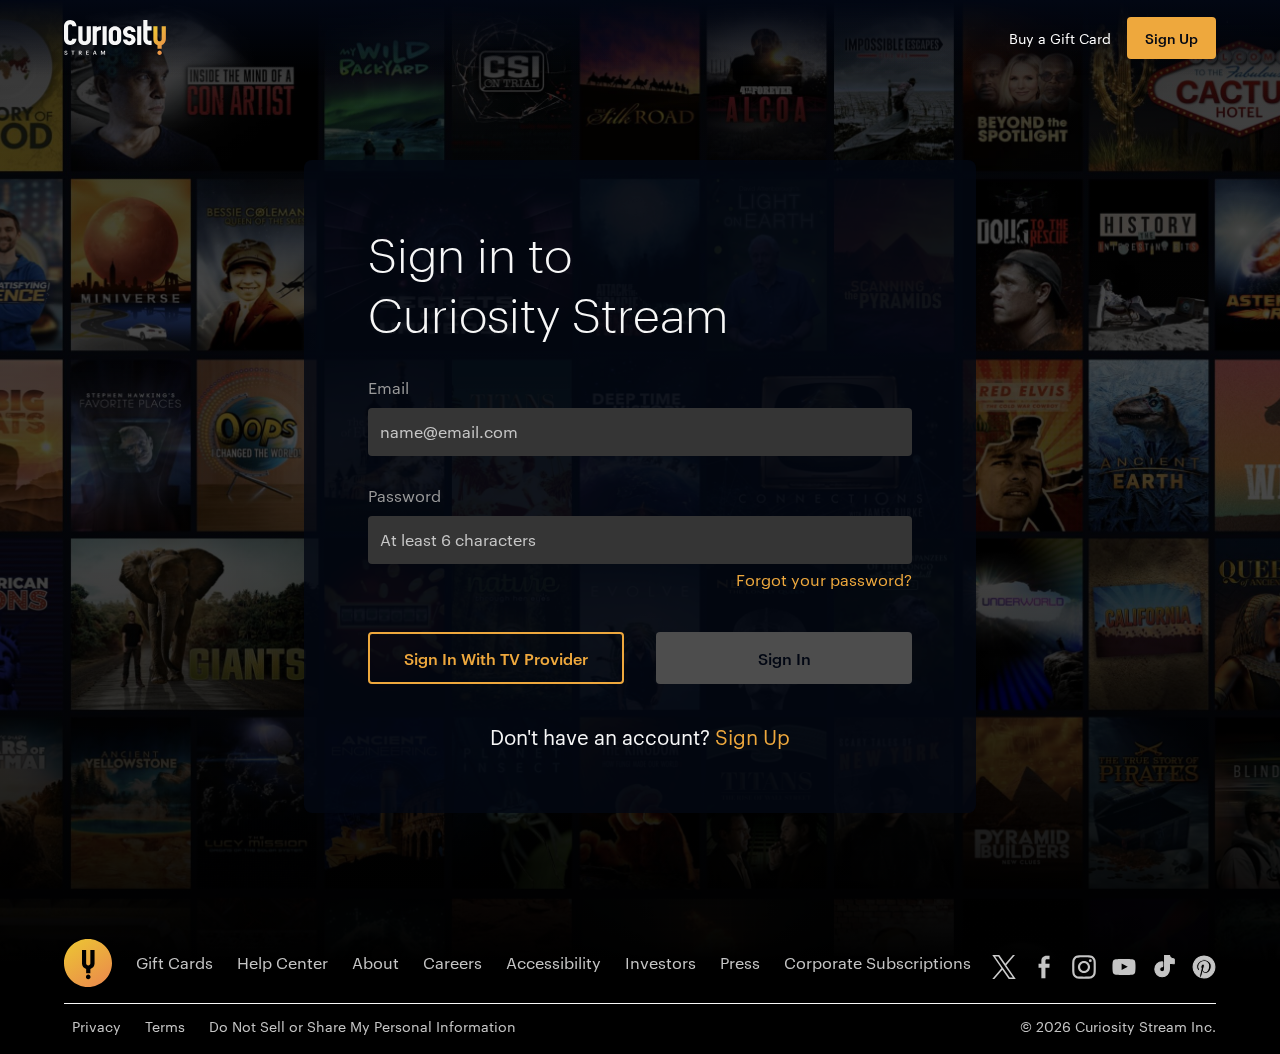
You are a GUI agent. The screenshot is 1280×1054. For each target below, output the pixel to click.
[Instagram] (1084, 967)
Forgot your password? (824, 579)
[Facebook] (1044, 967)
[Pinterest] (1204, 967)
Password (404, 495)
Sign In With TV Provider (496, 658)
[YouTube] (1124, 967)
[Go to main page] (115, 37)
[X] (1004, 967)
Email (388, 387)
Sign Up (1171, 37)
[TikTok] (1164, 967)
